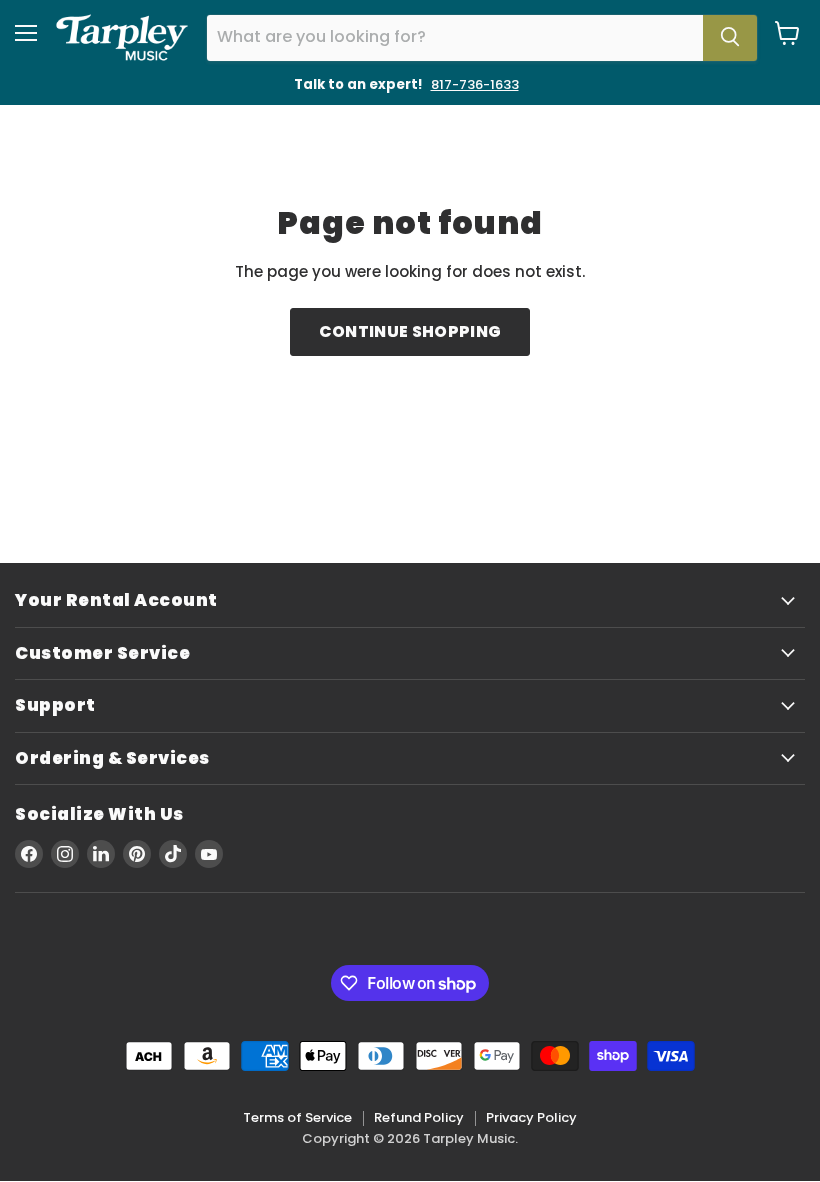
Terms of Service (297, 1117)
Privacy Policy (531, 1117)
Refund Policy (419, 1117)
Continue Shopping (410, 331)
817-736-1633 (475, 84)
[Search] (730, 38)
